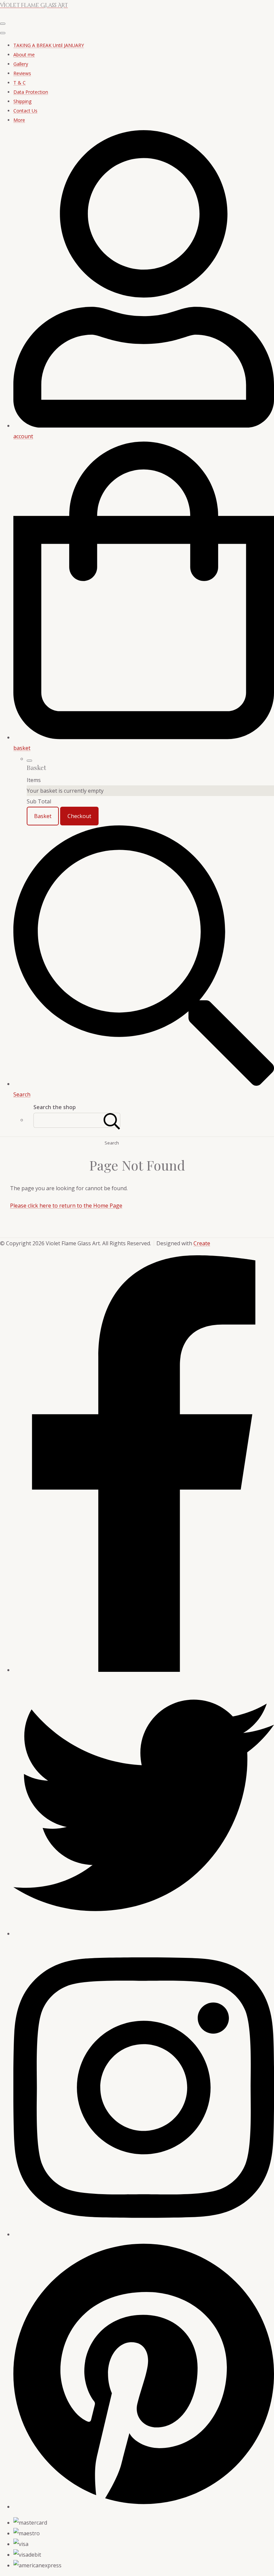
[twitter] (144, 1934)
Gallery (21, 64)
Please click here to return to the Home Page (66, 1206)
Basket (43, 816)
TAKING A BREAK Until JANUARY (49, 45)
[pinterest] (144, 2507)
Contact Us (25, 111)
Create (202, 1243)
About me (24, 55)
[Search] (112, 1120)
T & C (20, 83)
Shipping (22, 101)
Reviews (22, 73)
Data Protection (31, 92)
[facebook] (144, 1670)
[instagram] (144, 2234)
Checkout (79, 816)
